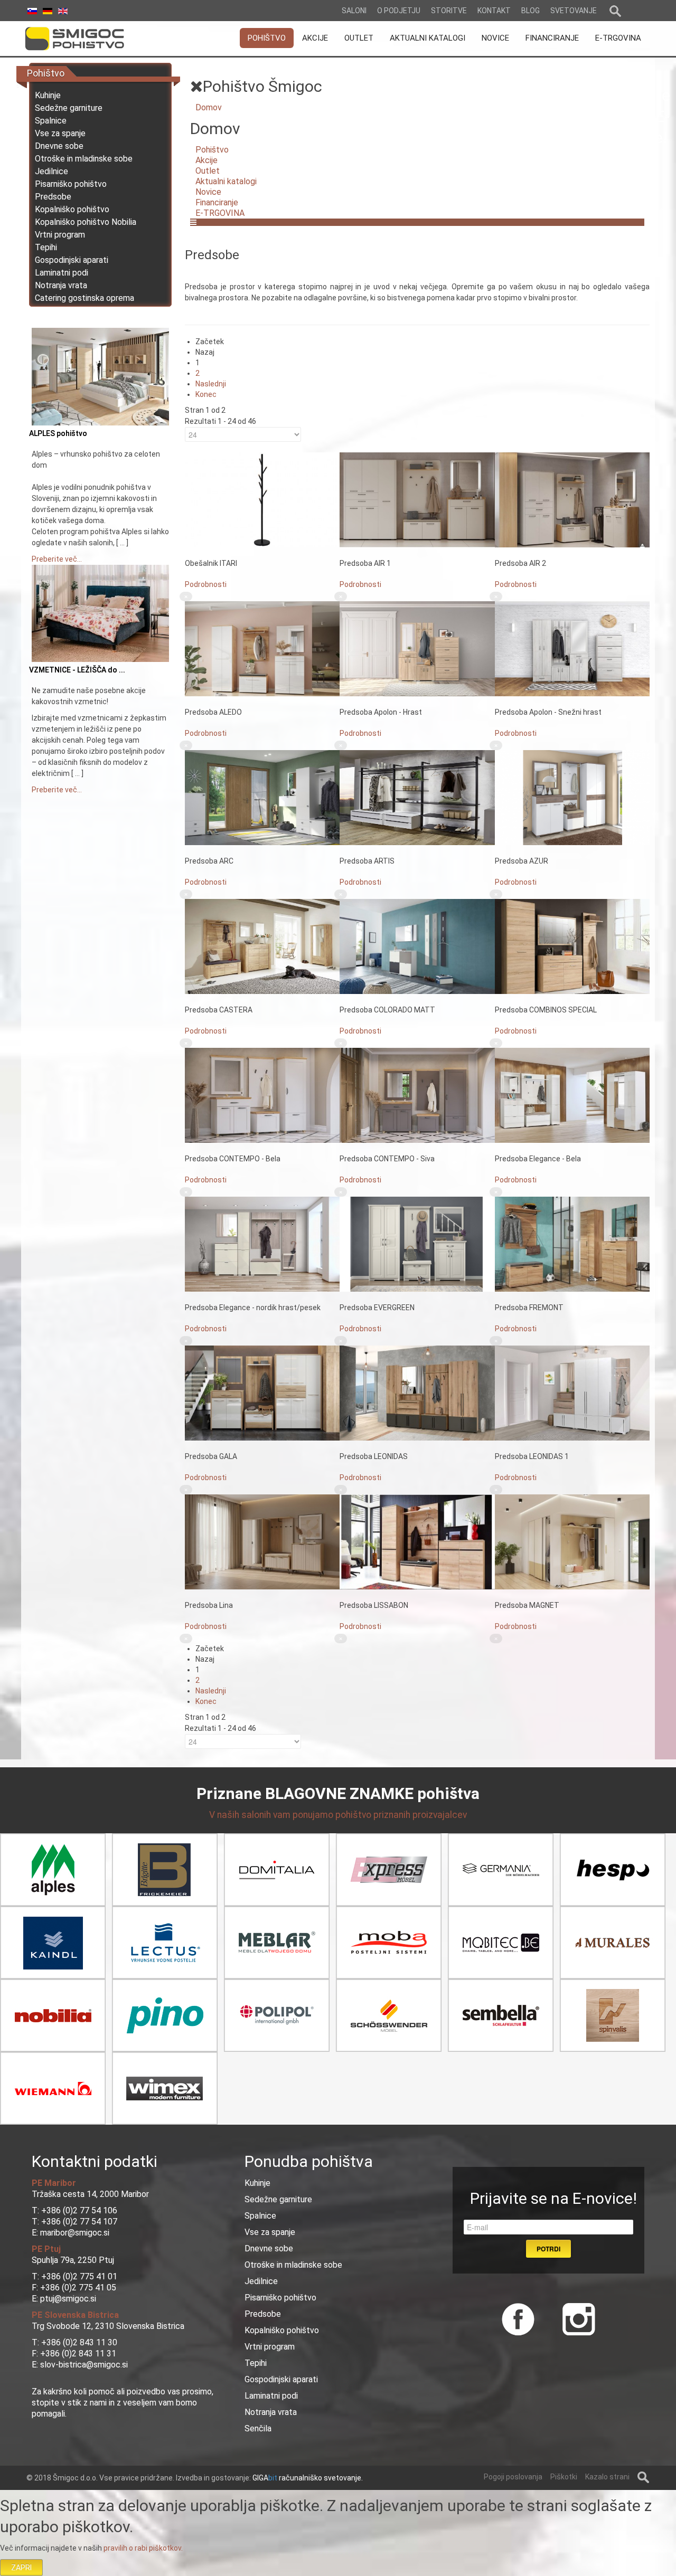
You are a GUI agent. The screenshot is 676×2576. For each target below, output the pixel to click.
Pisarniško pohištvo (71, 184)
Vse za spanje (60, 133)
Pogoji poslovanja (513, 2477)
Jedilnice (51, 171)
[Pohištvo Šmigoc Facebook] (518, 2318)
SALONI (354, 11)
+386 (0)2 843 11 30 (79, 2342)
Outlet (208, 171)
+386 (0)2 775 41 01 (79, 2276)
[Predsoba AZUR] (572, 797)
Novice (208, 192)
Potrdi (548, 2249)
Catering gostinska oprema (84, 298)
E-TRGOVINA (220, 213)
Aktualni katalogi (226, 181)
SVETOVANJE (574, 11)
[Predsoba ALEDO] (262, 648)
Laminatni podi (62, 273)
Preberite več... (57, 559)
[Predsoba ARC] (262, 797)
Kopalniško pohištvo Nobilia (86, 222)
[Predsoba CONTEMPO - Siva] (417, 1095)
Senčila (258, 2428)
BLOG (531, 11)
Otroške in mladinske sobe (84, 159)
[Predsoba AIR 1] (417, 499)
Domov (209, 107)
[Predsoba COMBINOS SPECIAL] (572, 946)
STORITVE (449, 11)
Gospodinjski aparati (72, 260)
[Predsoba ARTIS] (417, 797)
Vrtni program (60, 235)
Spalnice (51, 121)
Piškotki (564, 2477)
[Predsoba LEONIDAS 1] (572, 1393)
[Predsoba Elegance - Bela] (572, 1095)
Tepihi (46, 247)
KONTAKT (494, 11)
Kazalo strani (607, 2477)
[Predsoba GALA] (262, 1393)
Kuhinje (48, 95)
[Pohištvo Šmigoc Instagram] (575, 2318)
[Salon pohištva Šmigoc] (89, 39)
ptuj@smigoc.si (67, 2299)
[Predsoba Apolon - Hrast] (417, 648)
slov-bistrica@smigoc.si (83, 2365)
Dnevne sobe (59, 146)
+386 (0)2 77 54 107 (79, 2222)
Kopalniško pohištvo (72, 209)
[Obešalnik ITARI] (262, 499)
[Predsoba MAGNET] (572, 1541)
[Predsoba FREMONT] (572, 1244)
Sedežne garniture (69, 108)
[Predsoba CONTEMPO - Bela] (262, 1095)
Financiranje (217, 202)
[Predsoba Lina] (262, 1541)
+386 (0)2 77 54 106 (79, 2210)
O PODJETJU (399, 11)
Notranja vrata (61, 285)
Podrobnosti (206, 584)
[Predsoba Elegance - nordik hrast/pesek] (262, 1244)
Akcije (206, 160)
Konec (206, 394)
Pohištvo (212, 150)
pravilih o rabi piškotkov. (143, 2548)
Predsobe (53, 197)
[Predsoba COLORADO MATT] (417, 946)
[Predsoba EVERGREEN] (417, 1244)
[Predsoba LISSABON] (417, 1541)
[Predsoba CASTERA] (262, 946)
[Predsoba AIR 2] (572, 499)
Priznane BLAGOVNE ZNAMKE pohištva (338, 1793)
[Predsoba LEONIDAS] (417, 1393)
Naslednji (211, 384)
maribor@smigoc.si (74, 2233)
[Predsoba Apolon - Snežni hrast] (572, 648)
